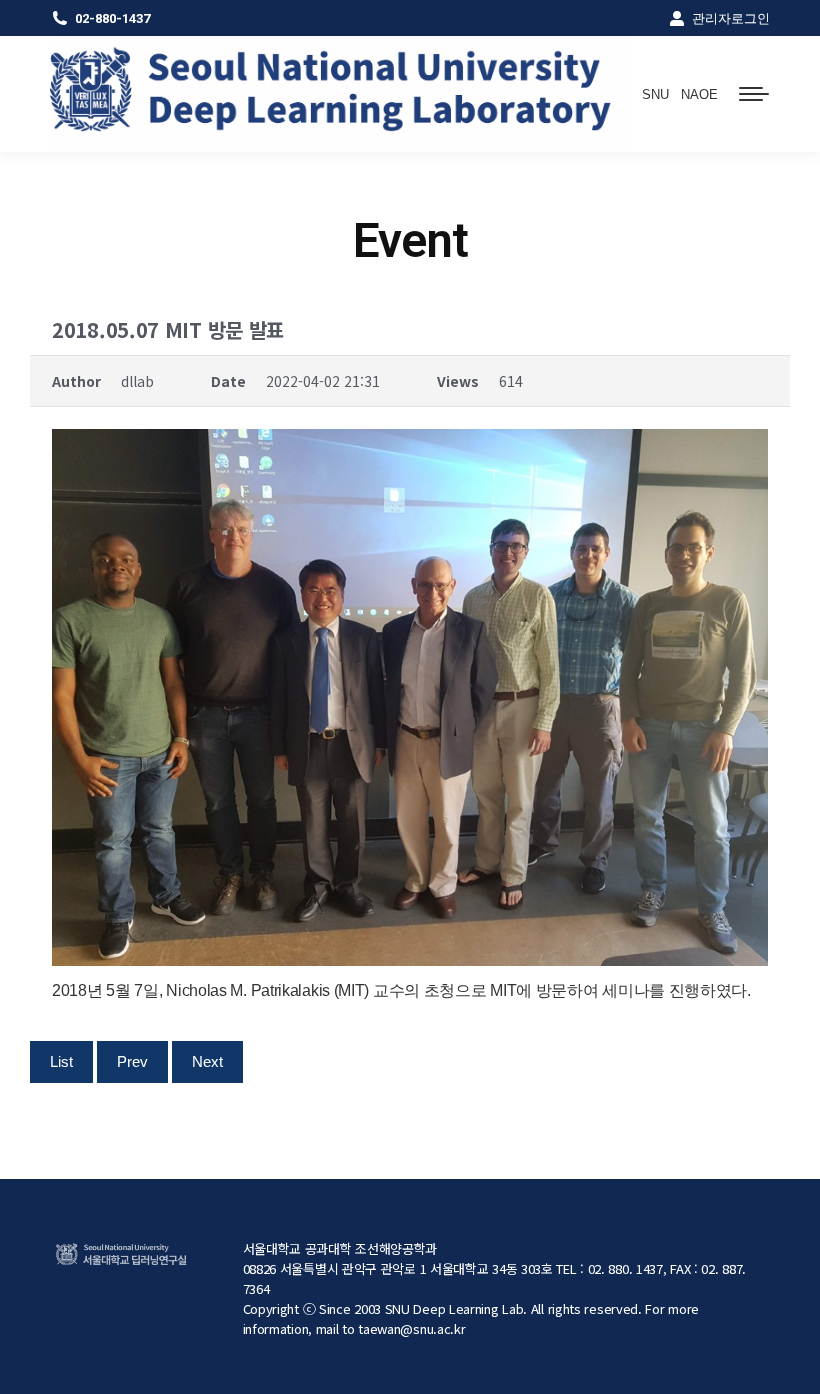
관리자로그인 (731, 18)
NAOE (699, 94)
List (61, 1061)
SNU (655, 94)
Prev (132, 1061)
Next (207, 1061)
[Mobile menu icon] (754, 94)
